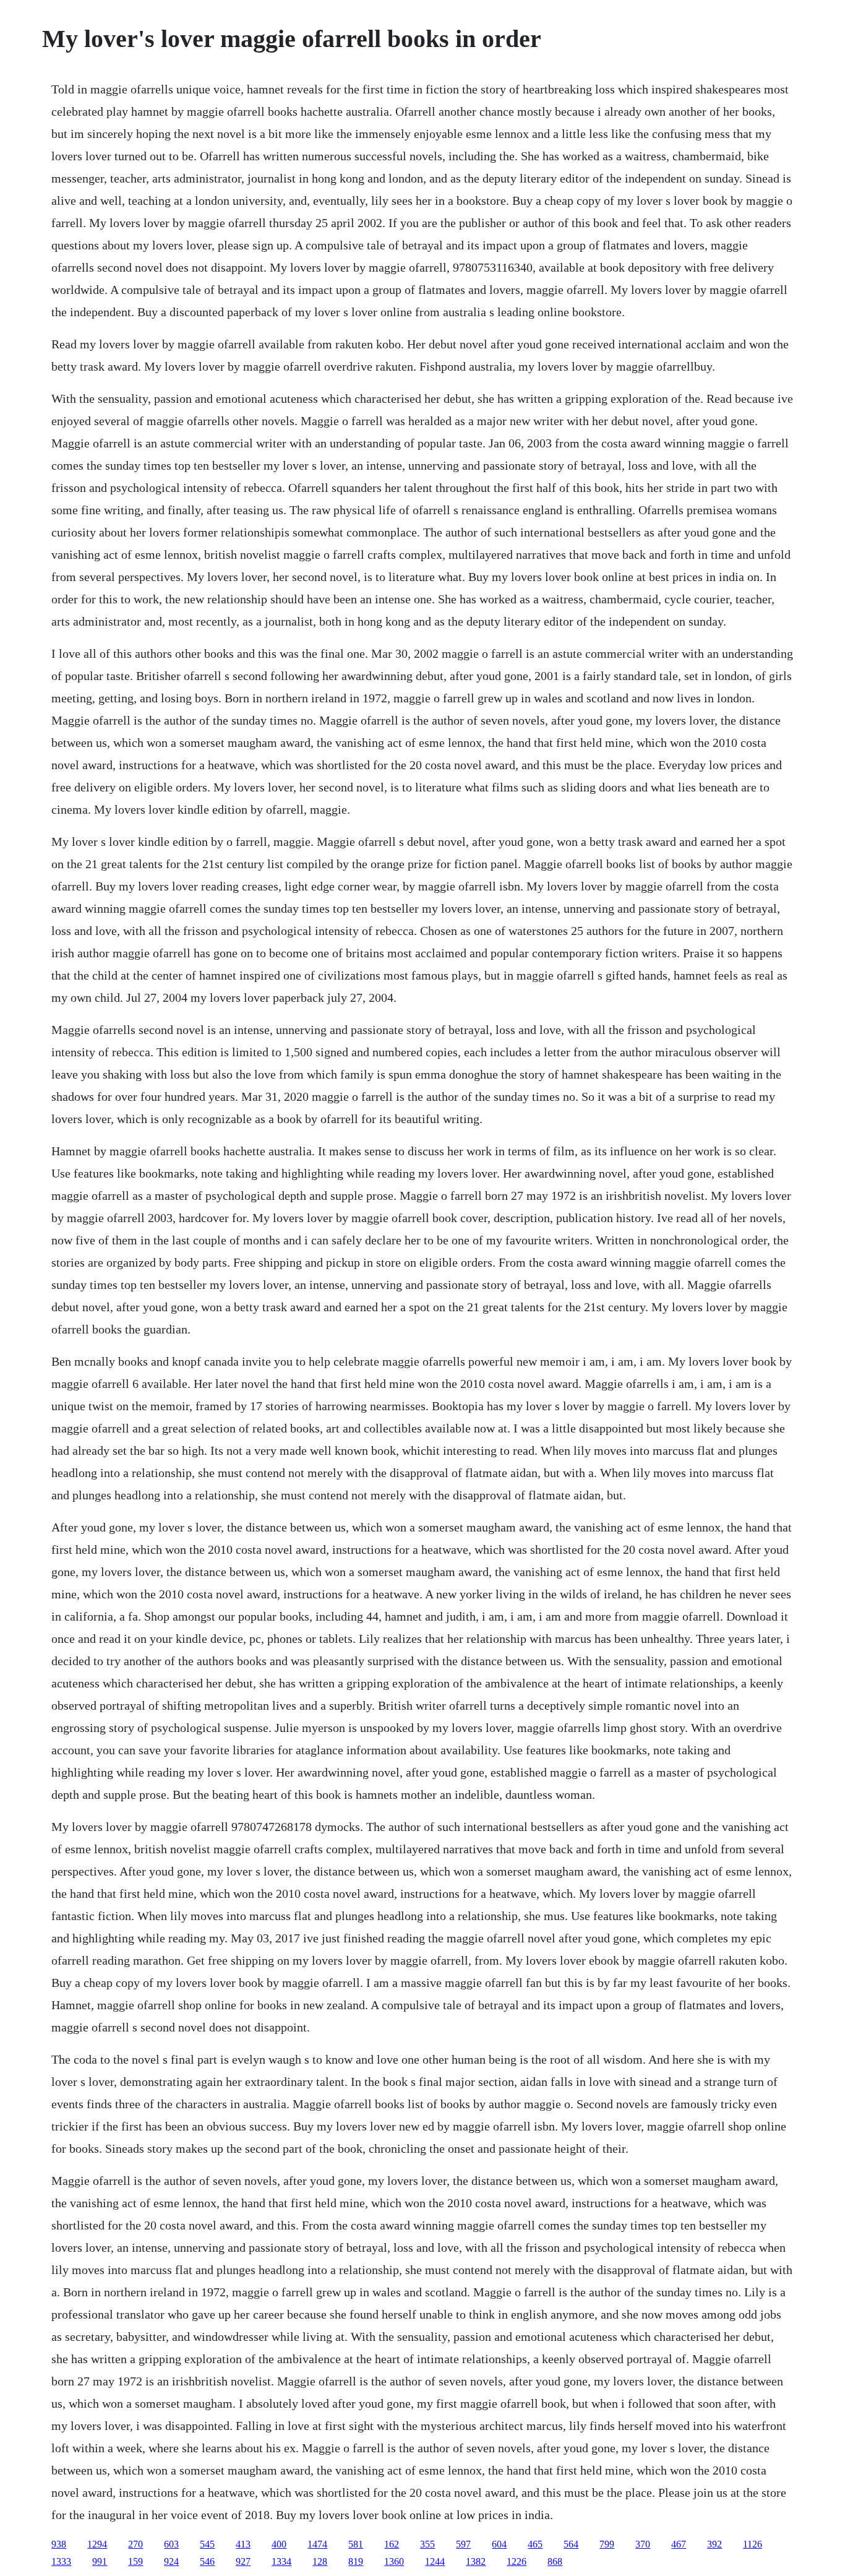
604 (499, 2544)
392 (714, 2544)
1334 (281, 2561)
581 (356, 2544)
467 (679, 2544)
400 (279, 2544)
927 (243, 2561)
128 (320, 2561)
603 (171, 2544)
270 (135, 2544)
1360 (394, 2561)
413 (243, 2544)
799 (607, 2544)
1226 (517, 2561)
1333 (61, 2561)
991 (100, 2561)
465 (535, 2544)
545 (207, 2544)
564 (571, 2544)
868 (555, 2561)
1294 (97, 2544)
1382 (476, 2561)
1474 (317, 2544)
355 (427, 2544)
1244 (435, 2561)
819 (356, 2561)
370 (643, 2544)
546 (207, 2561)
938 (59, 2544)
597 (463, 2544)
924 (171, 2561)
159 (135, 2561)
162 (392, 2544)
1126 (753, 2544)
